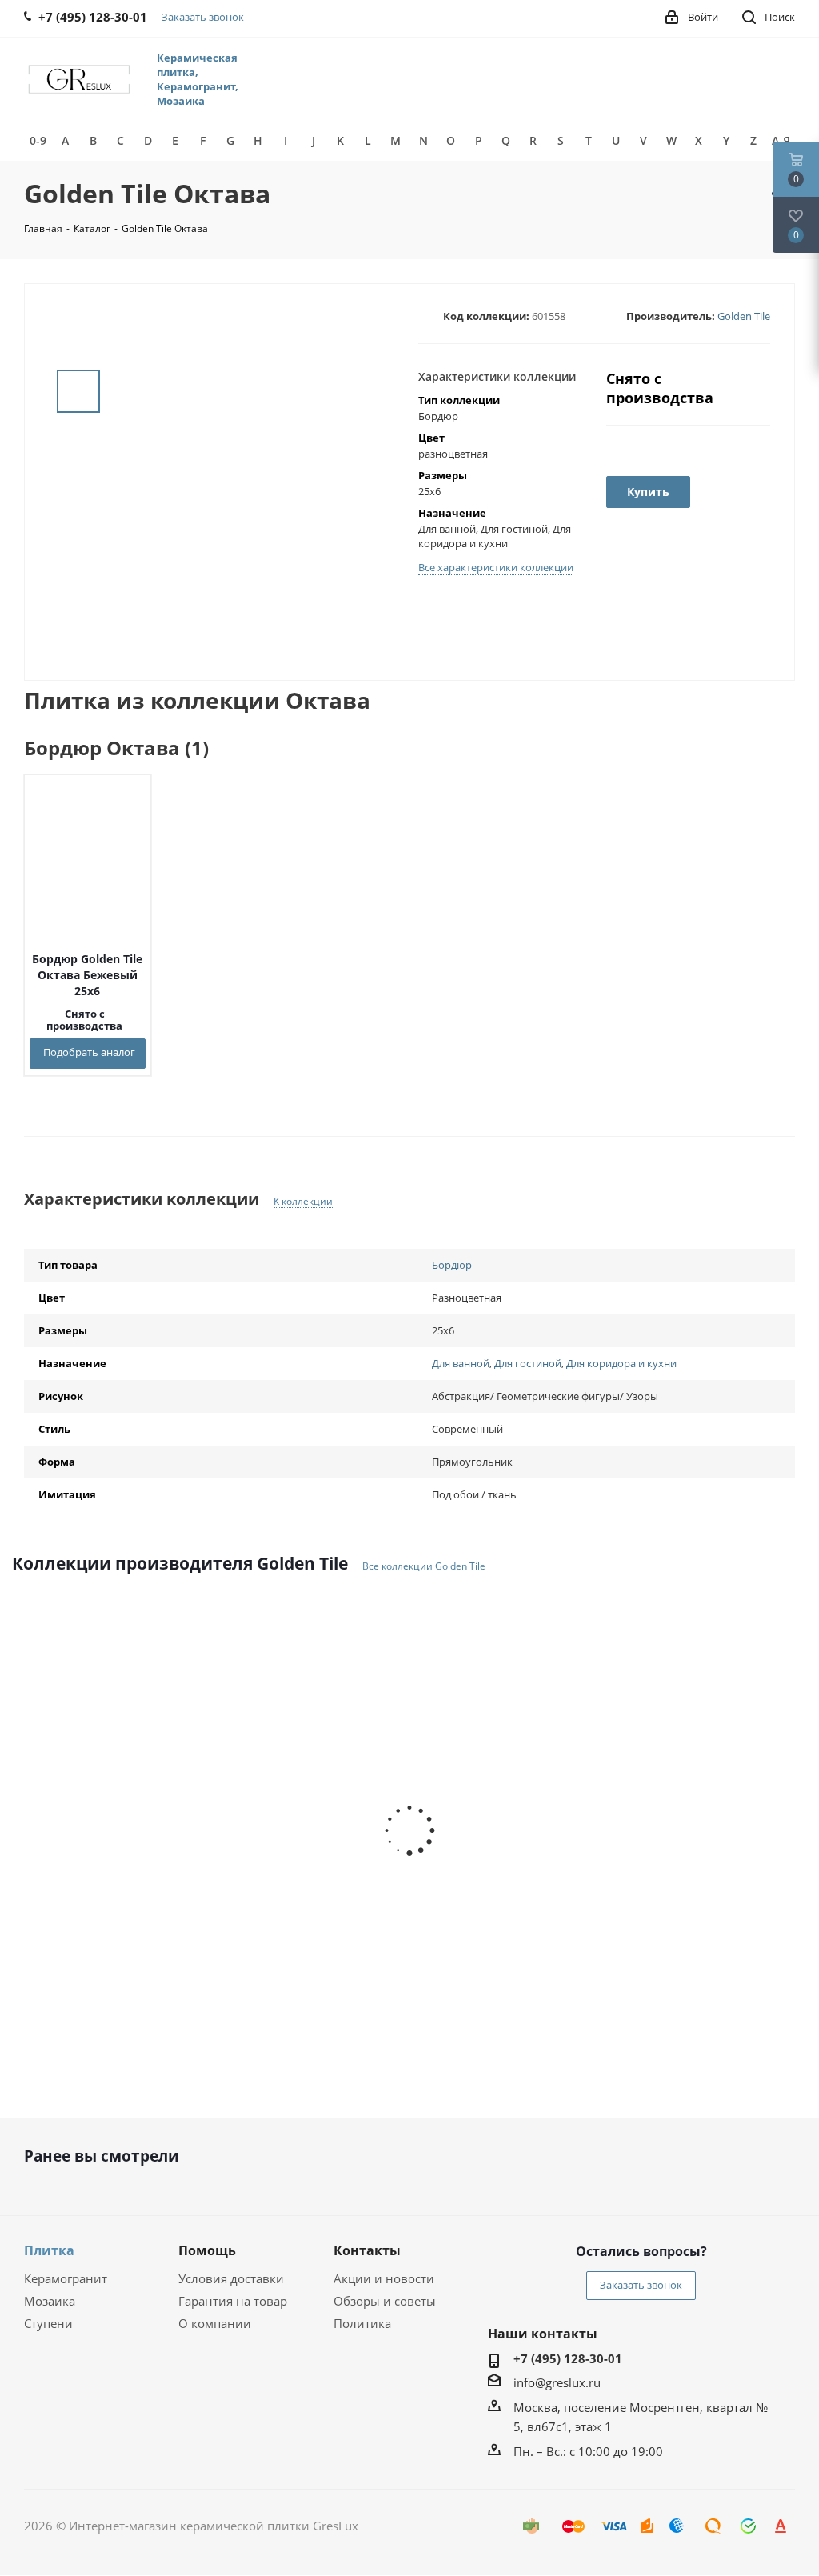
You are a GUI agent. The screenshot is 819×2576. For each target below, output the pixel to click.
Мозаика (50, 2301)
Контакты (367, 2250)
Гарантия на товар (233, 2301)
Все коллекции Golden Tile (424, 1566)
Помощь (207, 2250)
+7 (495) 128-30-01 (568, 2358)
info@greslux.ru (557, 2382)
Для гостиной (528, 1363)
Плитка (49, 2250)
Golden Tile (744, 316)
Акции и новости (384, 2278)
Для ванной (461, 1363)
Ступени (48, 2323)
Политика (362, 2323)
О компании (215, 2323)
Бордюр (452, 1265)
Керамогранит (66, 2278)
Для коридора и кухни (621, 1363)
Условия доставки (231, 2278)
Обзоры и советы (385, 2301)
